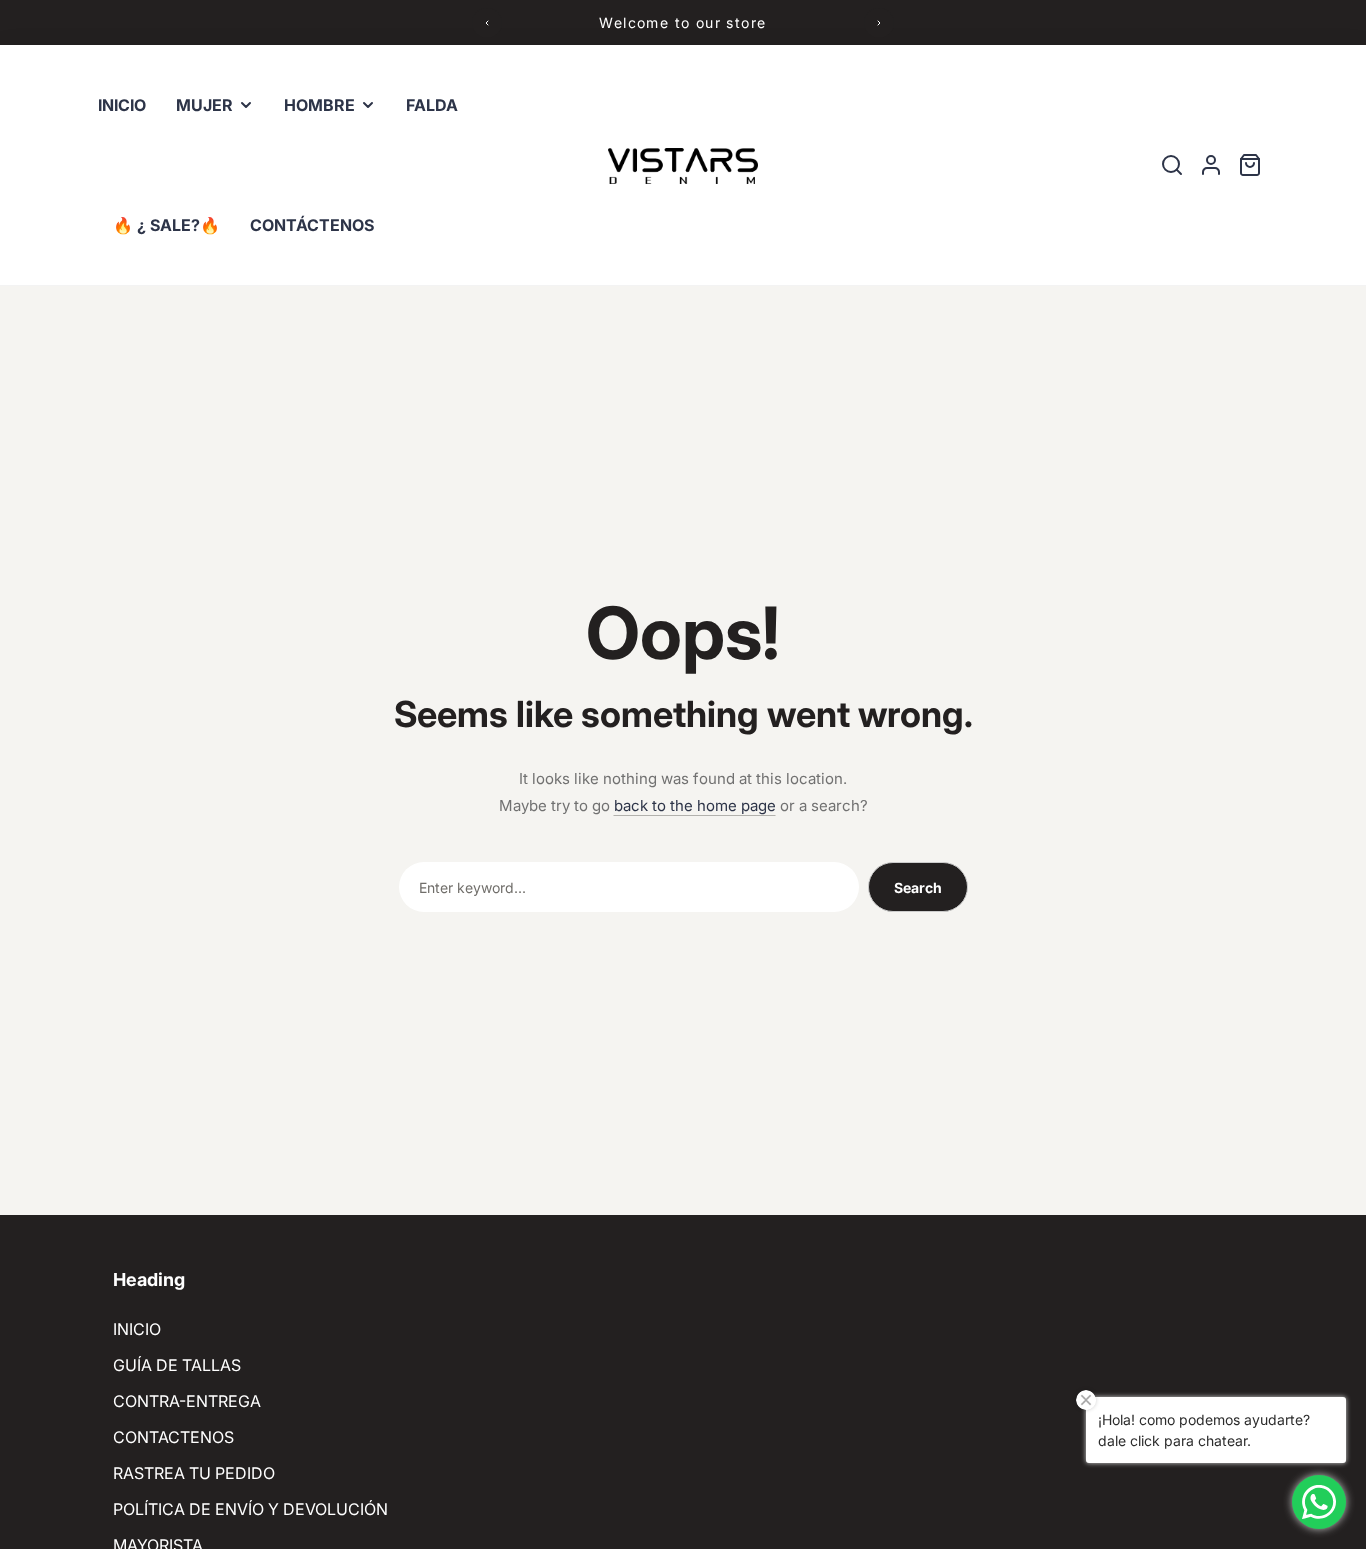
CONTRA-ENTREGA (187, 1401)
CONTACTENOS (173, 1437)
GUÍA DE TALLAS (177, 1365)
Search (918, 887)
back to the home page (695, 805)
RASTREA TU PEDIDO (194, 1473)
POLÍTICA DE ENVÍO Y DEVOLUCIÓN (250, 1509)
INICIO (137, 1329)
